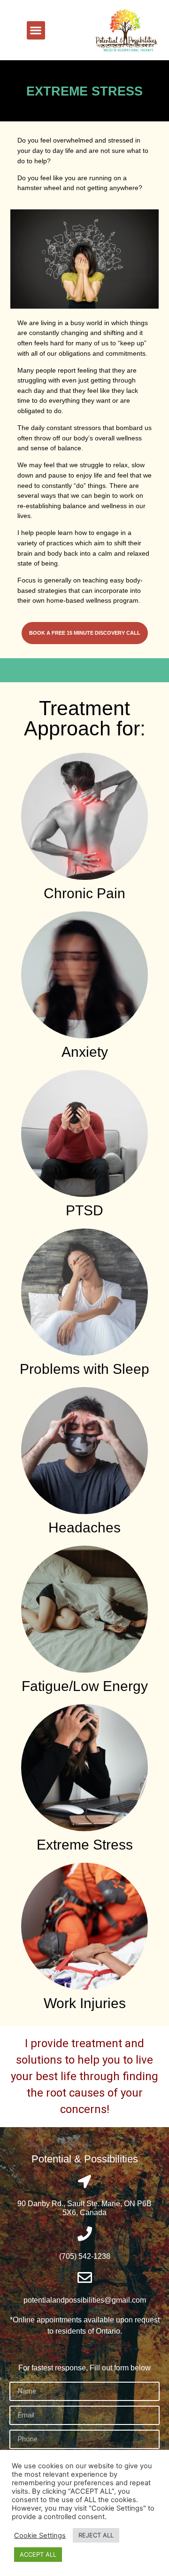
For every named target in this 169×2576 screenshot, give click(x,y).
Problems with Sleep (84, 1369)
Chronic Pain (84, 893)
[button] (36, 30)
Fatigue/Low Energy (85, 1686)
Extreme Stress (85, 1845)
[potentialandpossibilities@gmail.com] (85, 2277)
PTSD (84, 1210)
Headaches (84, 1527)
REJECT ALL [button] (96, 2535)
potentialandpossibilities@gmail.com (85, 2300)
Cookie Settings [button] (40, 2536)
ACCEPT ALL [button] (38, 2554)
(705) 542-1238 (85, 2256)
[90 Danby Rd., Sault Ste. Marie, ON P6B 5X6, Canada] (84, 2182)
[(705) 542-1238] (85, 2234)
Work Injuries (85, 2003)
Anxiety (85, 1052)
